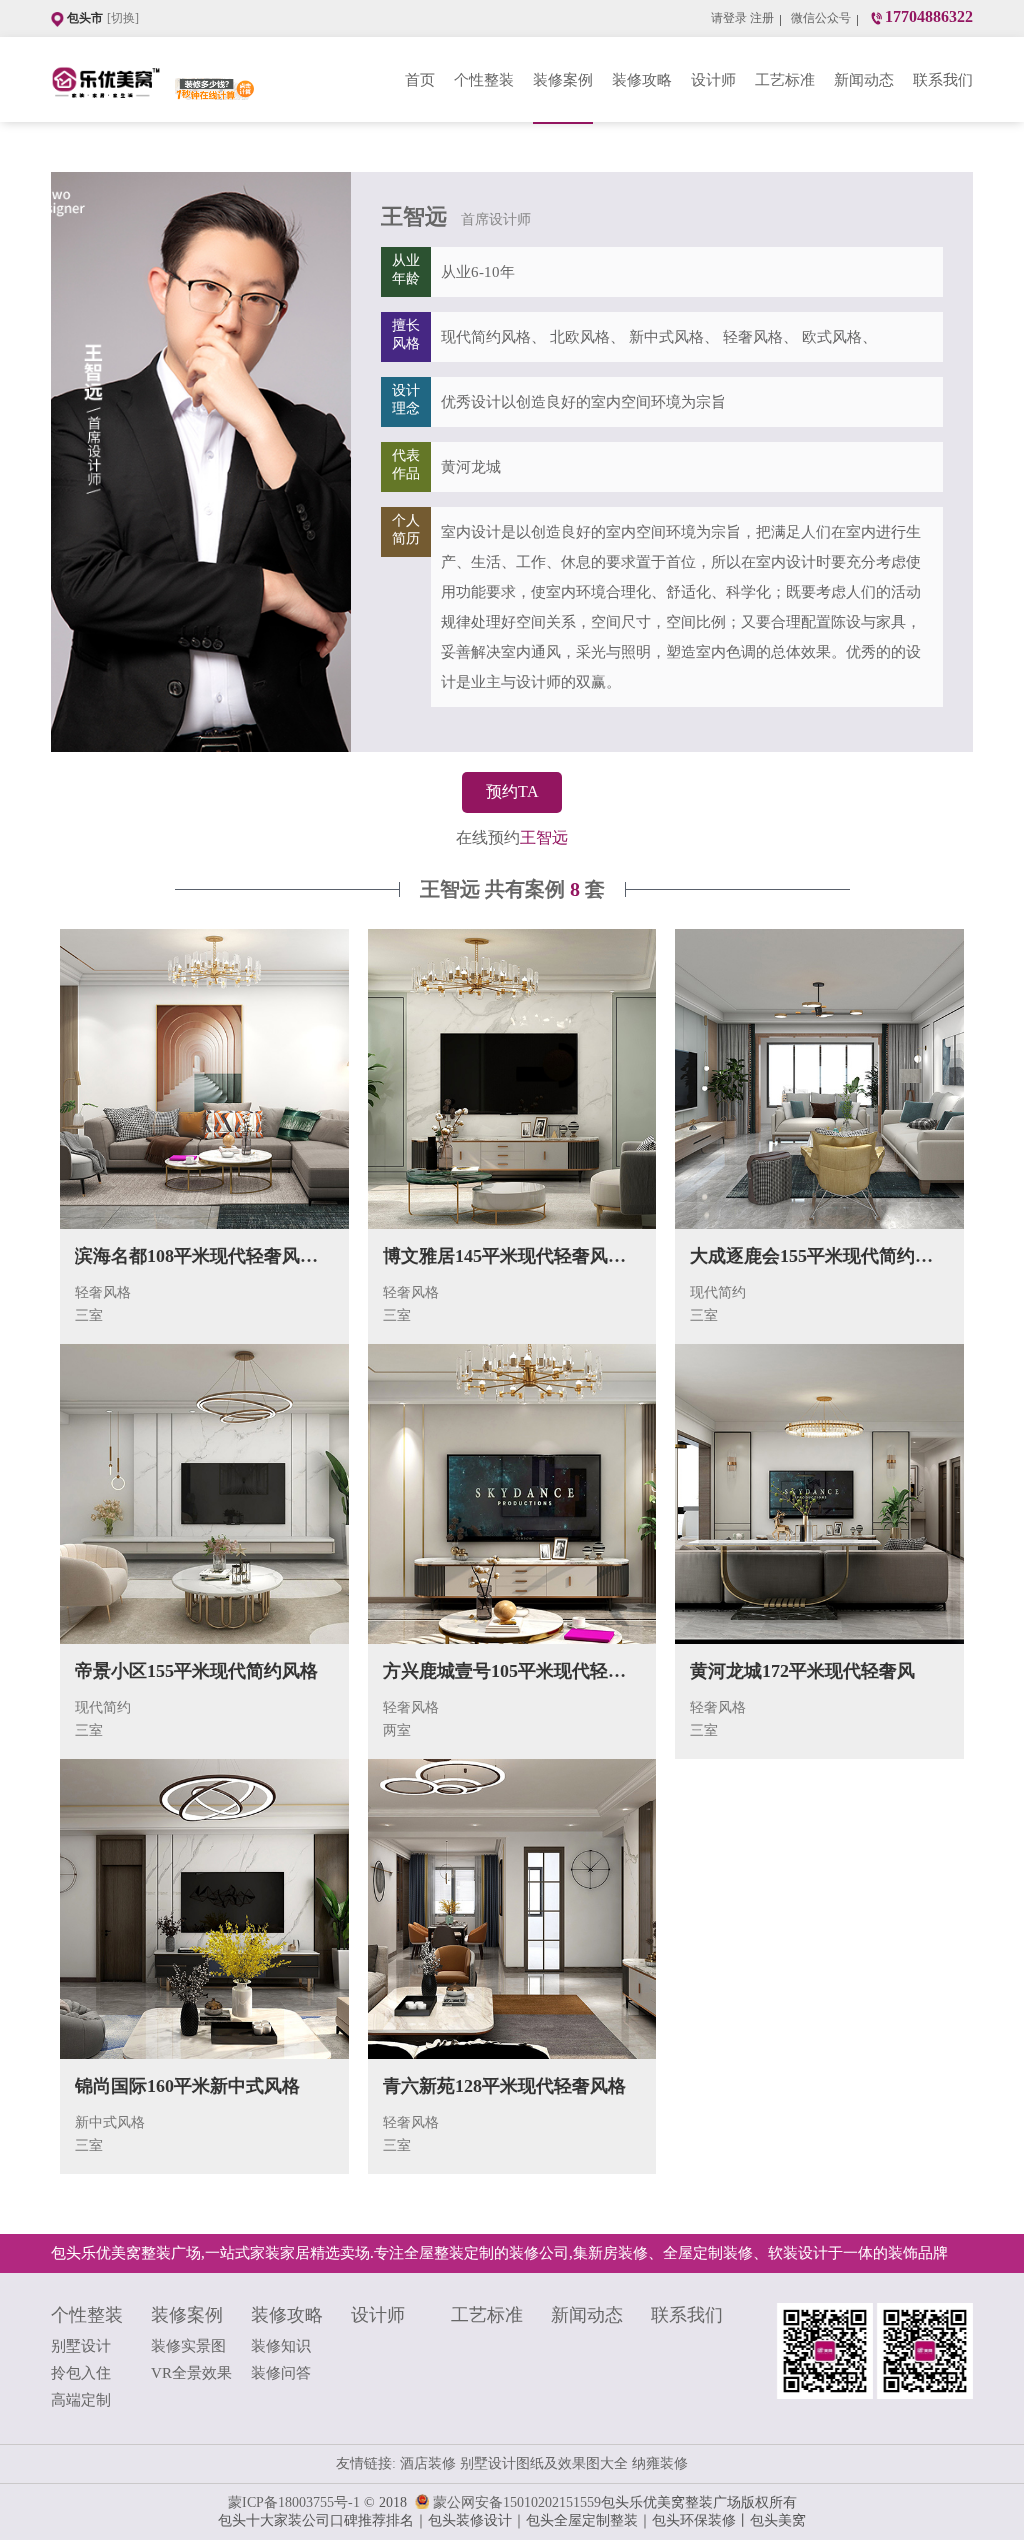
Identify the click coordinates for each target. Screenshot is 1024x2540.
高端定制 (81, 2400)
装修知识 (281, 2346)
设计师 (713, 80)
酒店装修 (430, 2463)
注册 (762, 18)
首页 (420, 80)
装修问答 (281, 2373)
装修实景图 (188, 2346)
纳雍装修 (660, 2463)
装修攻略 (642, 80)
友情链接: (366, 2463)
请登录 (729, 18)
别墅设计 (81, 2346)
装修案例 (563, 80)
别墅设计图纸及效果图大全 (546, 2463)
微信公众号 (821, 18)
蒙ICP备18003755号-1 (294, 2502)
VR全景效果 (191, 2373)
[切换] (123, 18)
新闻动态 (864, 80)
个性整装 (484, 80)
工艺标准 (785, 80)
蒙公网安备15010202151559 (517, 2502)
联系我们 (943, 80)
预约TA (512, 791)
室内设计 (471, 532)
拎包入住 (81, 2373)
